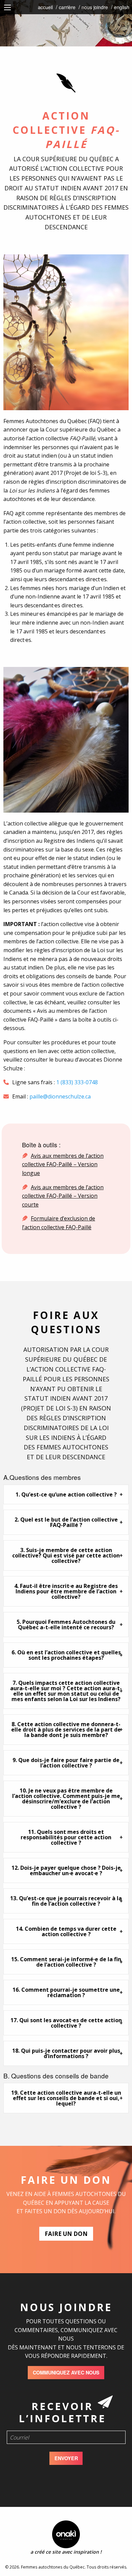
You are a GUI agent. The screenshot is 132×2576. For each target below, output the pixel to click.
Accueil (45, 7)
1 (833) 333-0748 (77, 1082)
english (122, 7)
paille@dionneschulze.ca (60, 1096)
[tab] (66, 1494)
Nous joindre (95, 7)
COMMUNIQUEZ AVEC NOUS (66, 2372)
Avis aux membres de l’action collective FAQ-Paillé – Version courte (63, 1196)
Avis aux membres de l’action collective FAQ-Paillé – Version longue (63, 1164)
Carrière (67, 7)
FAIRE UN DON (66, 2234)
